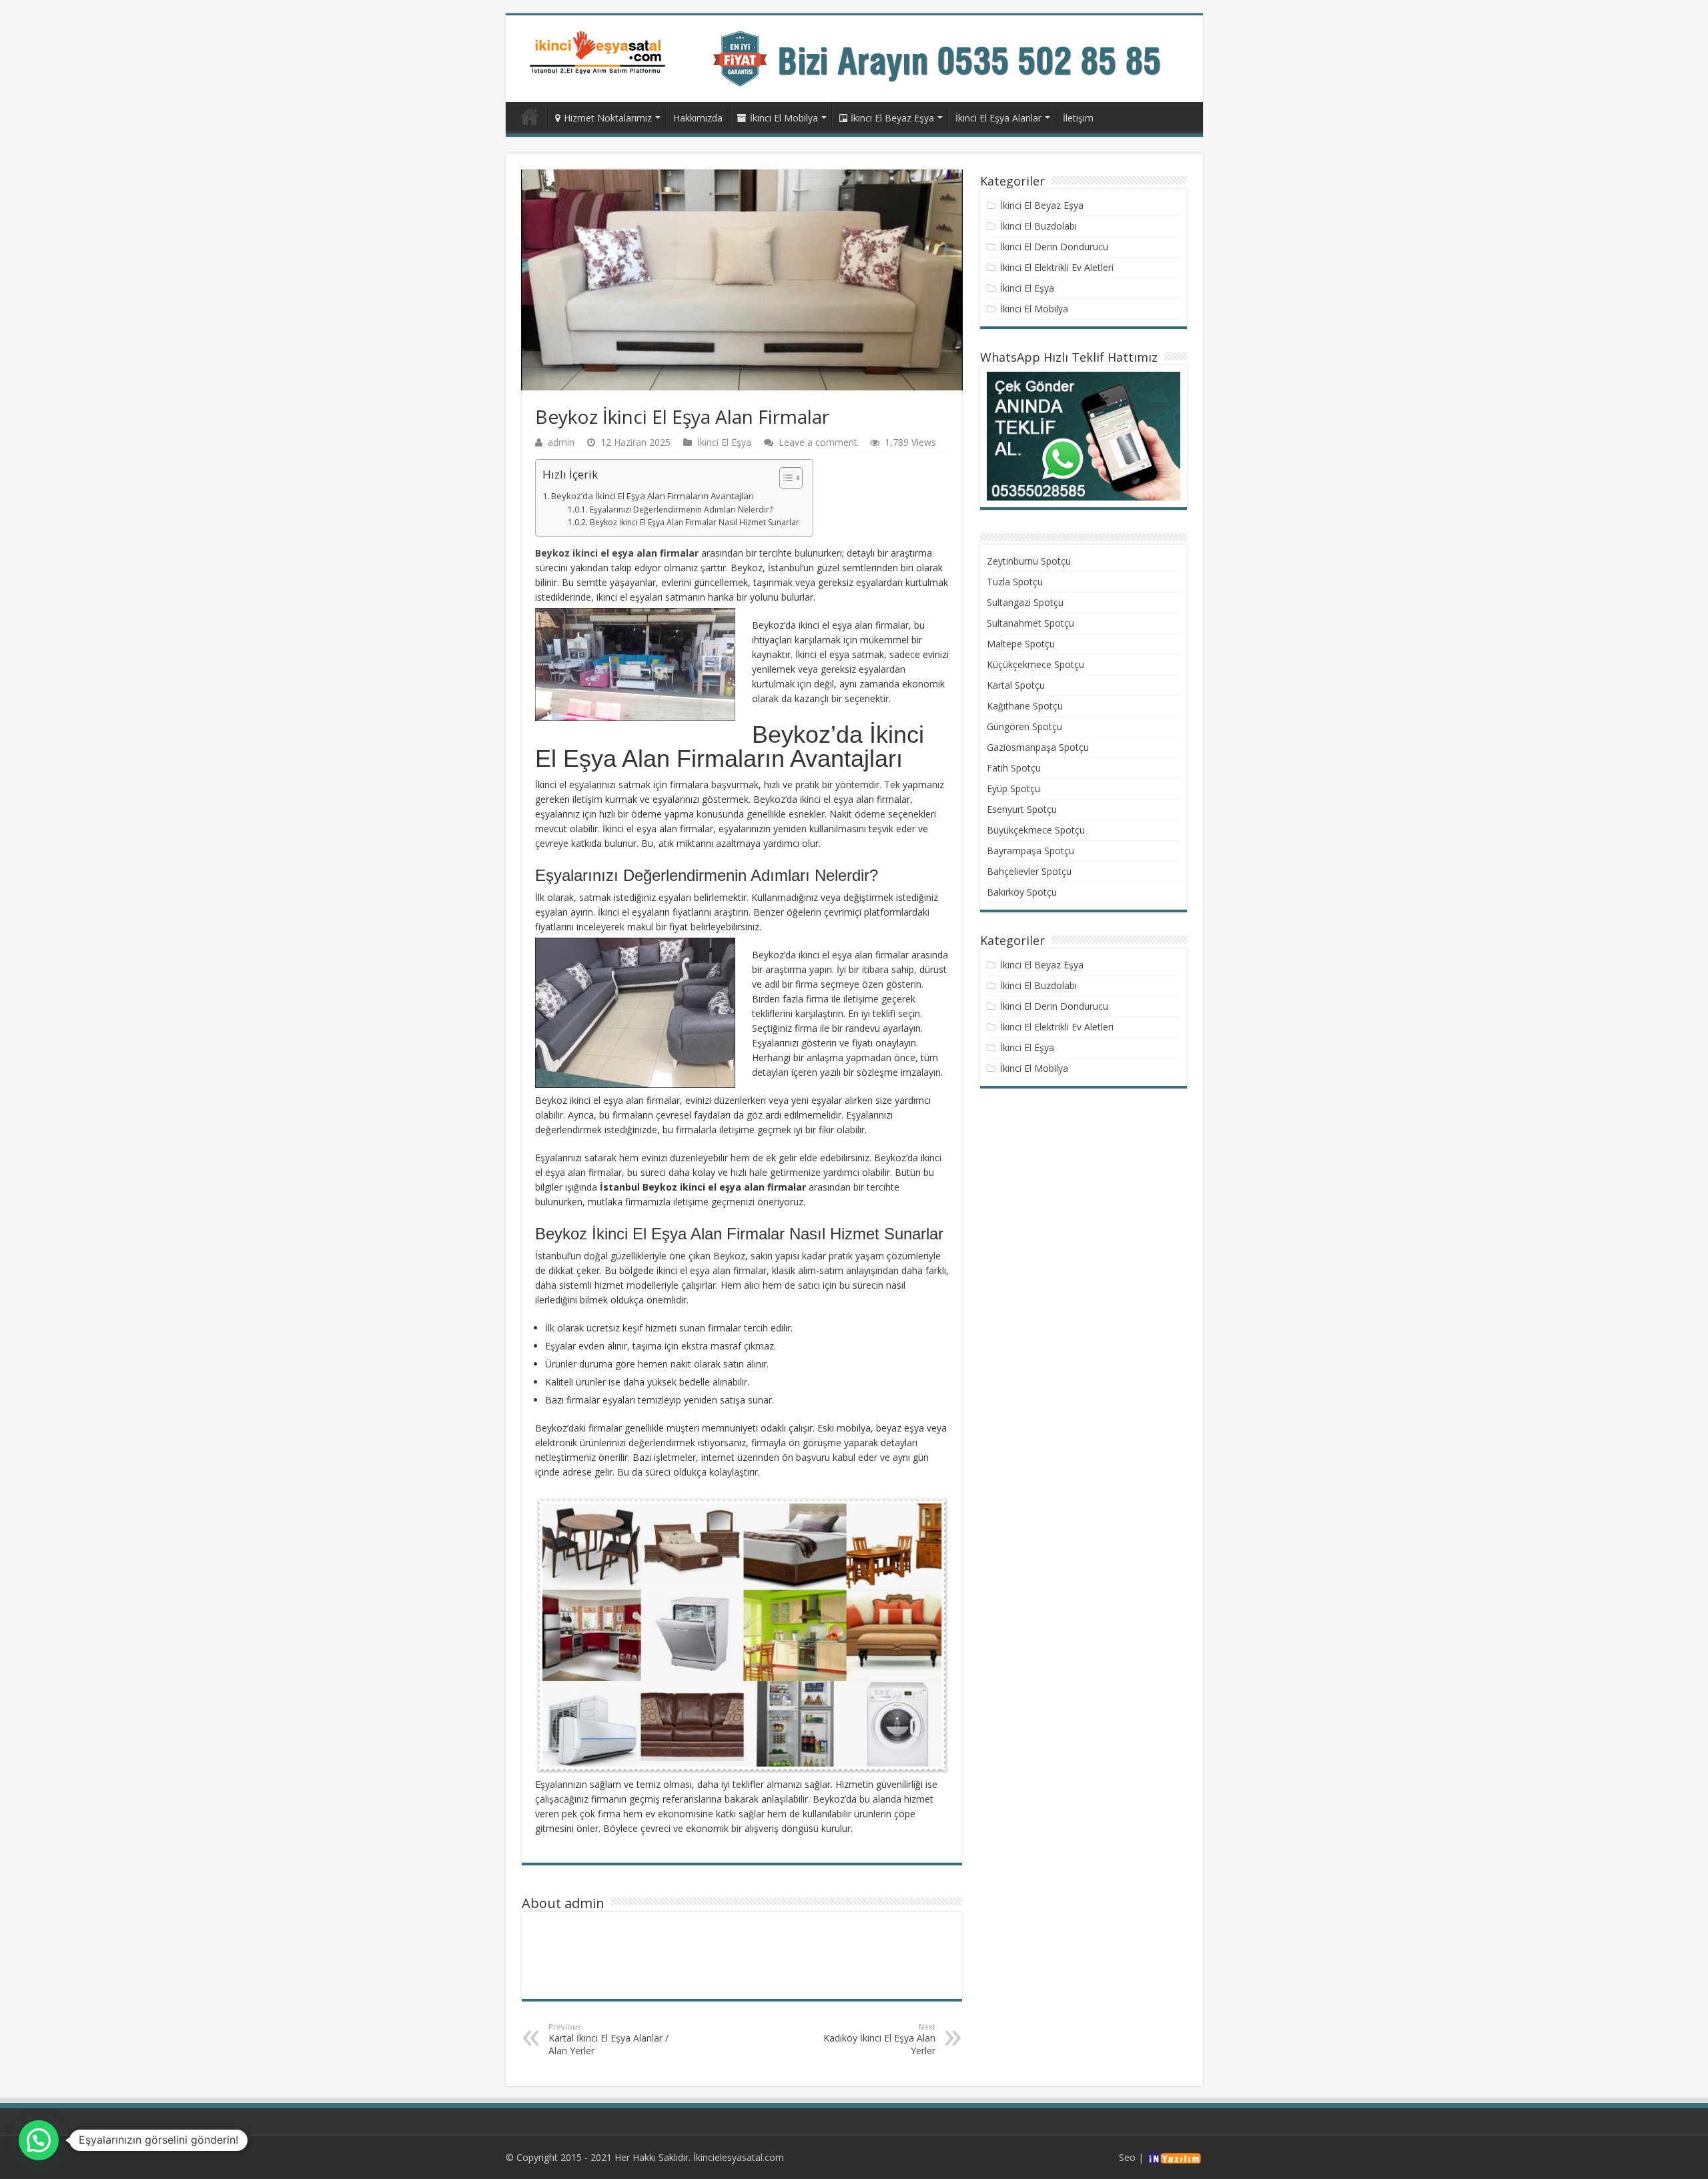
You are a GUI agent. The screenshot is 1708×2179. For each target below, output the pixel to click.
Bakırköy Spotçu (1022, 892)
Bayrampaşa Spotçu (1030, 851)
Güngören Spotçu (1024, 726)
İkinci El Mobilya (784, 118)
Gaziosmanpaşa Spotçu (1038, 747)
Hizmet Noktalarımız (608, 118)
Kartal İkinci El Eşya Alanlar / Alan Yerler (608, 2039)
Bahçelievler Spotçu (1029, 871)
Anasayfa (530, 116)
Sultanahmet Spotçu (1030, 623)
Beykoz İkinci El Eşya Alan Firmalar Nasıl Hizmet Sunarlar (694, 522)
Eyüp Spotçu (1013, 789)
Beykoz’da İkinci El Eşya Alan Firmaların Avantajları (653, 496)
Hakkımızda (698, 118)
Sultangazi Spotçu (1025, 602)
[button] (784, 478)
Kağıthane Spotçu (1025, 706)
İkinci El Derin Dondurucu (1054, 247)
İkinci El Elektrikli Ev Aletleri (1057, 267)
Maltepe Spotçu (1021, 644)
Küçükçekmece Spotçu (1035, 664)
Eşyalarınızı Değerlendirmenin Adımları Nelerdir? (681, 510)
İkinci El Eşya (724, 442)
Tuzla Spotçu (1015, 582)
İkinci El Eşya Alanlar (998, 118)
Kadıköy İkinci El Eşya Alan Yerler (879, 2039)
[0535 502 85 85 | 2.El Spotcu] (599, 52)
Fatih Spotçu (1014, 768)
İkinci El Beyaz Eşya (892, 118)
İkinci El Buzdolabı (1038, 226)
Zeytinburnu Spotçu (1029, 561)
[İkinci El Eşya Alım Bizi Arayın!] (950, 58)
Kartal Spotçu (1016, 685)
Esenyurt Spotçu (1022, 809)
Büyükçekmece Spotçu (1036, 830)
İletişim (1078, 118)
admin (561, 442)
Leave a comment (818, 442)
